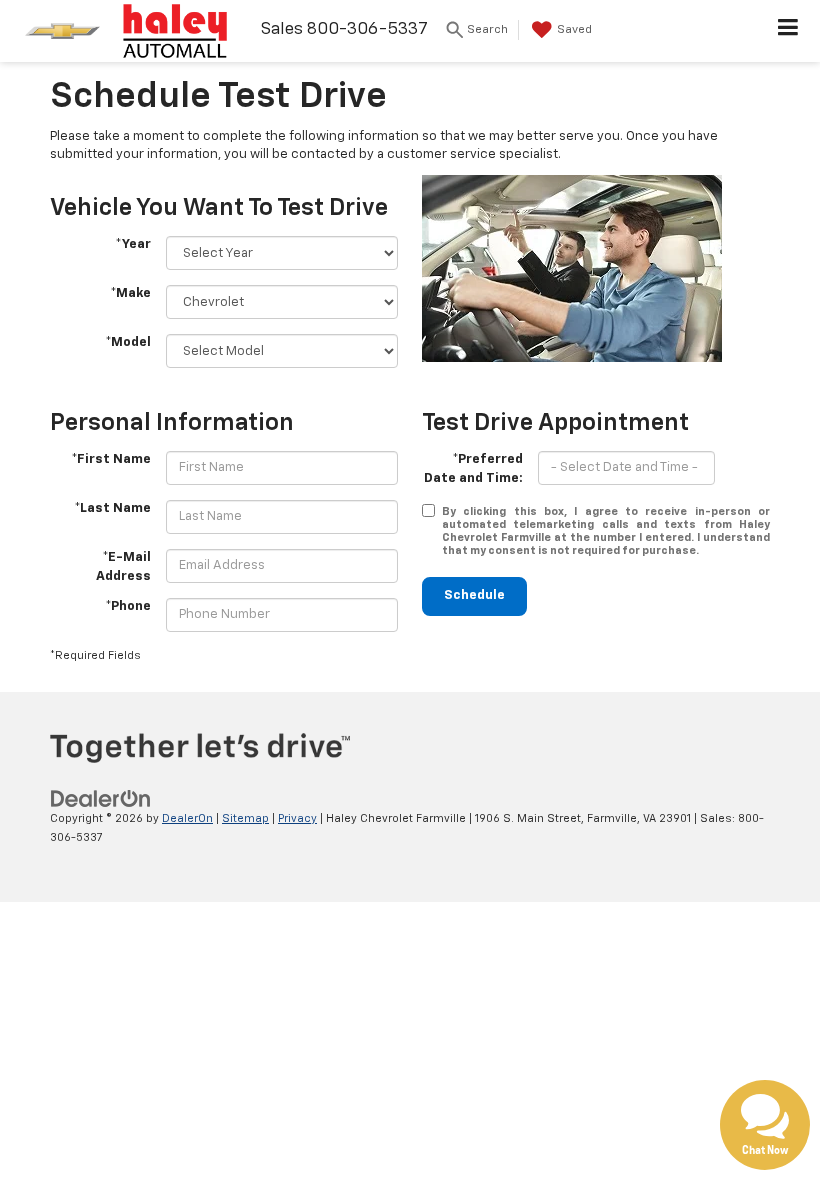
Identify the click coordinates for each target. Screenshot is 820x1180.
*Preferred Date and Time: (473, 469)
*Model (128, 342)
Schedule (474, 595)
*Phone (128, 606)
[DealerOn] (101, 798)
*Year (133, 244)
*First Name (111, 459)
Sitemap (245, 818)
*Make (130, 293)
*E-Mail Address (123, 567)
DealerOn (187, 818)
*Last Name (112, 508)
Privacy (297, 818)
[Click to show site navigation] (788, 31)
